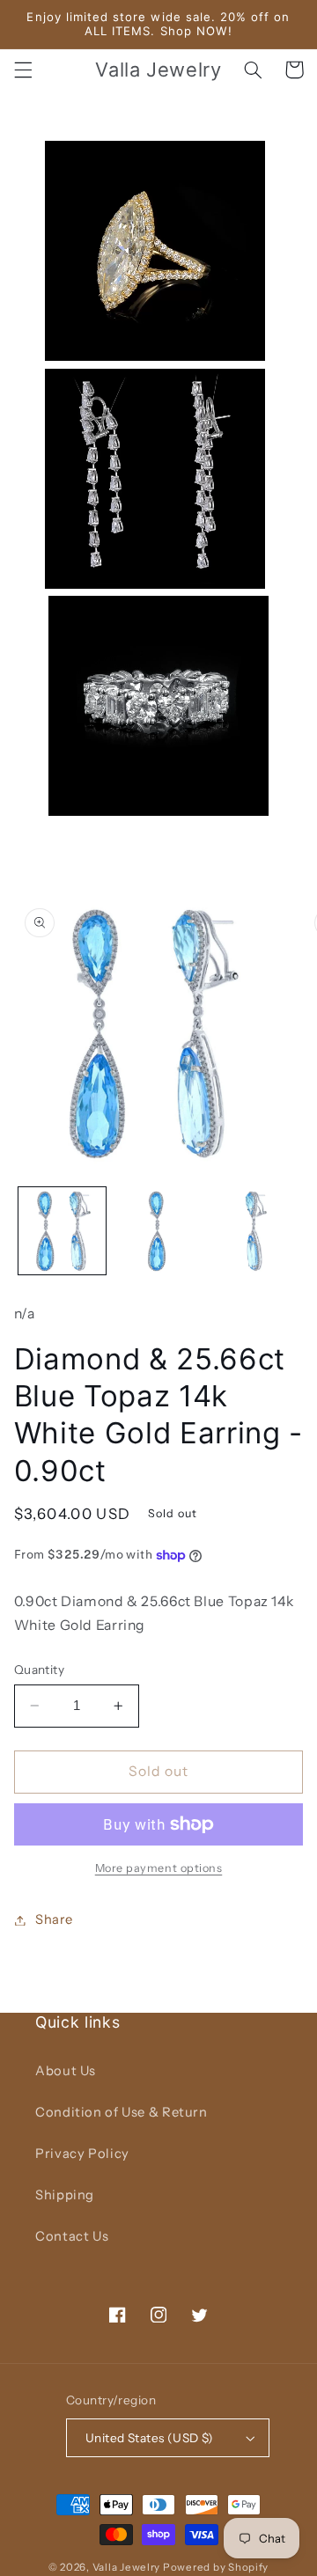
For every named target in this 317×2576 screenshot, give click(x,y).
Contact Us (72, 2236)
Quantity (39, 1670)
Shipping (65, 2195)
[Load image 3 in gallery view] (254, 1231)
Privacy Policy (82, 2154)
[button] (23, 70)
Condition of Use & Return (122, 2112)
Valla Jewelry (128, 2567)
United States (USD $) (150, 2438)
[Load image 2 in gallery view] (158, 1231)
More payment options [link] (159, 1868)
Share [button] (54, 1919)
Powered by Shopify (216, 2567)
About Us (66, 2071)
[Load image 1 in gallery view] (62, 1231)
